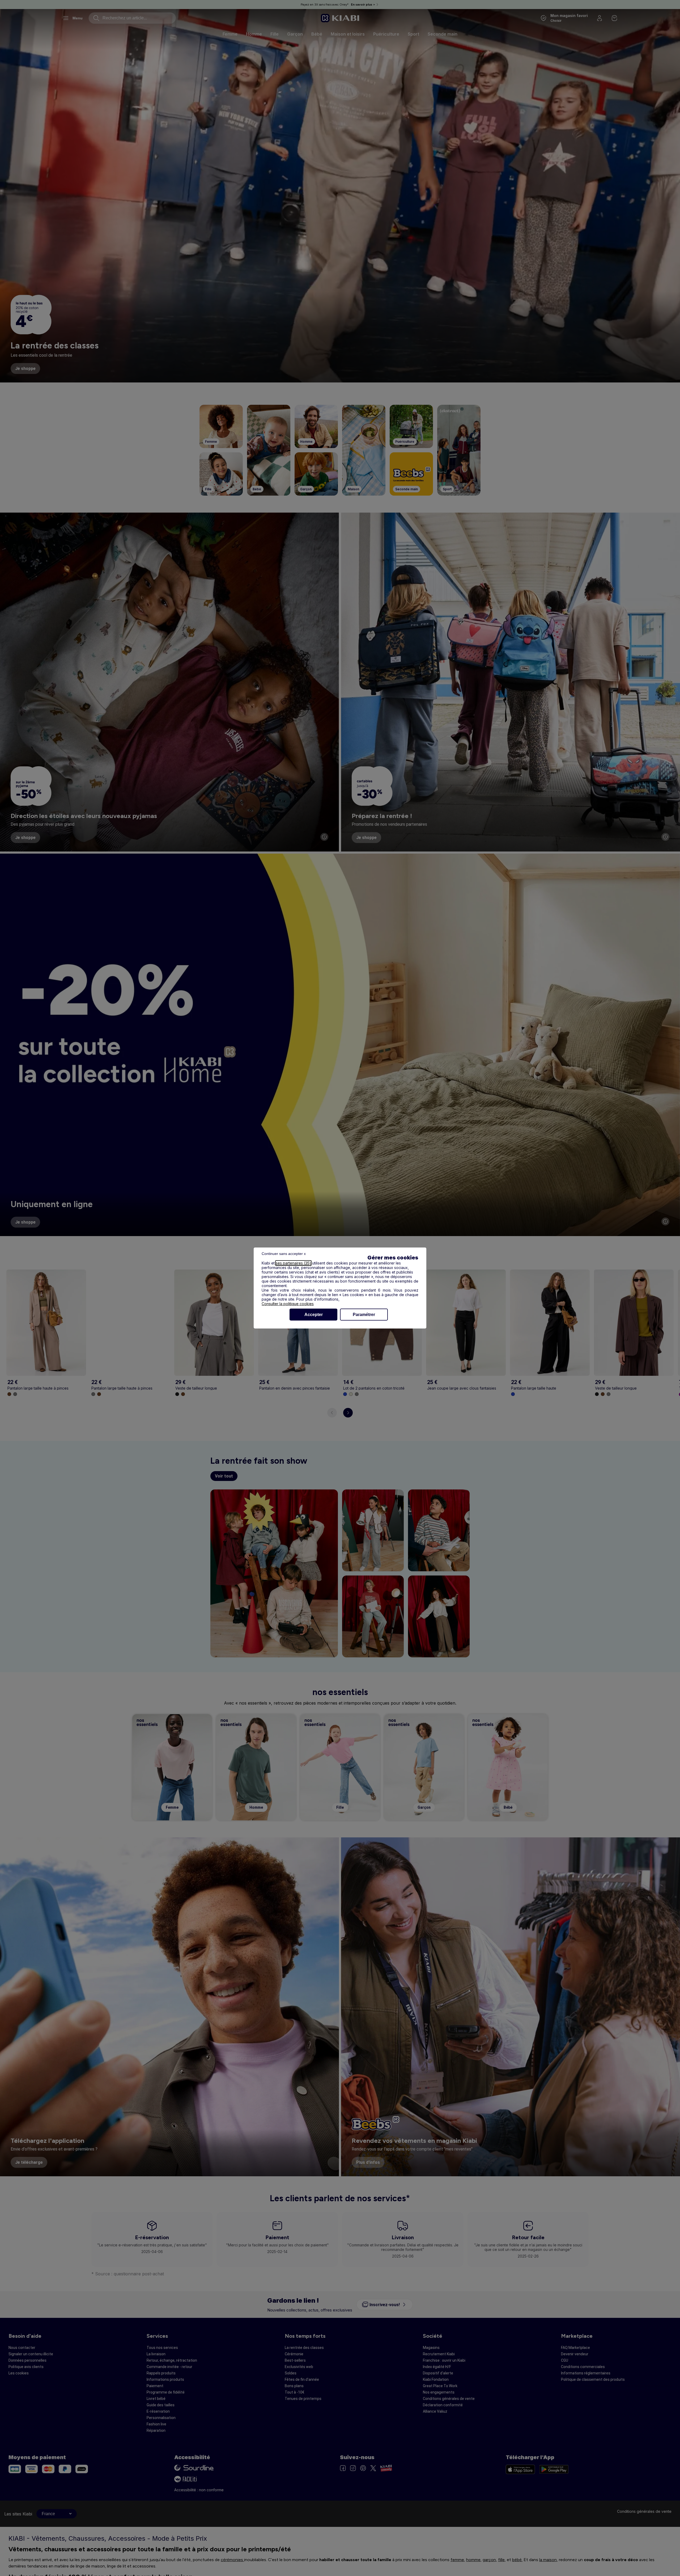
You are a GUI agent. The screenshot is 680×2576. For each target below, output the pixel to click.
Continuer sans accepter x (284, 1254)
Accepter (314, 1315)
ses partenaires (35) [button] (293, 1263)
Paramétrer (364, 1315)
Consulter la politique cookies (288, 1304)
